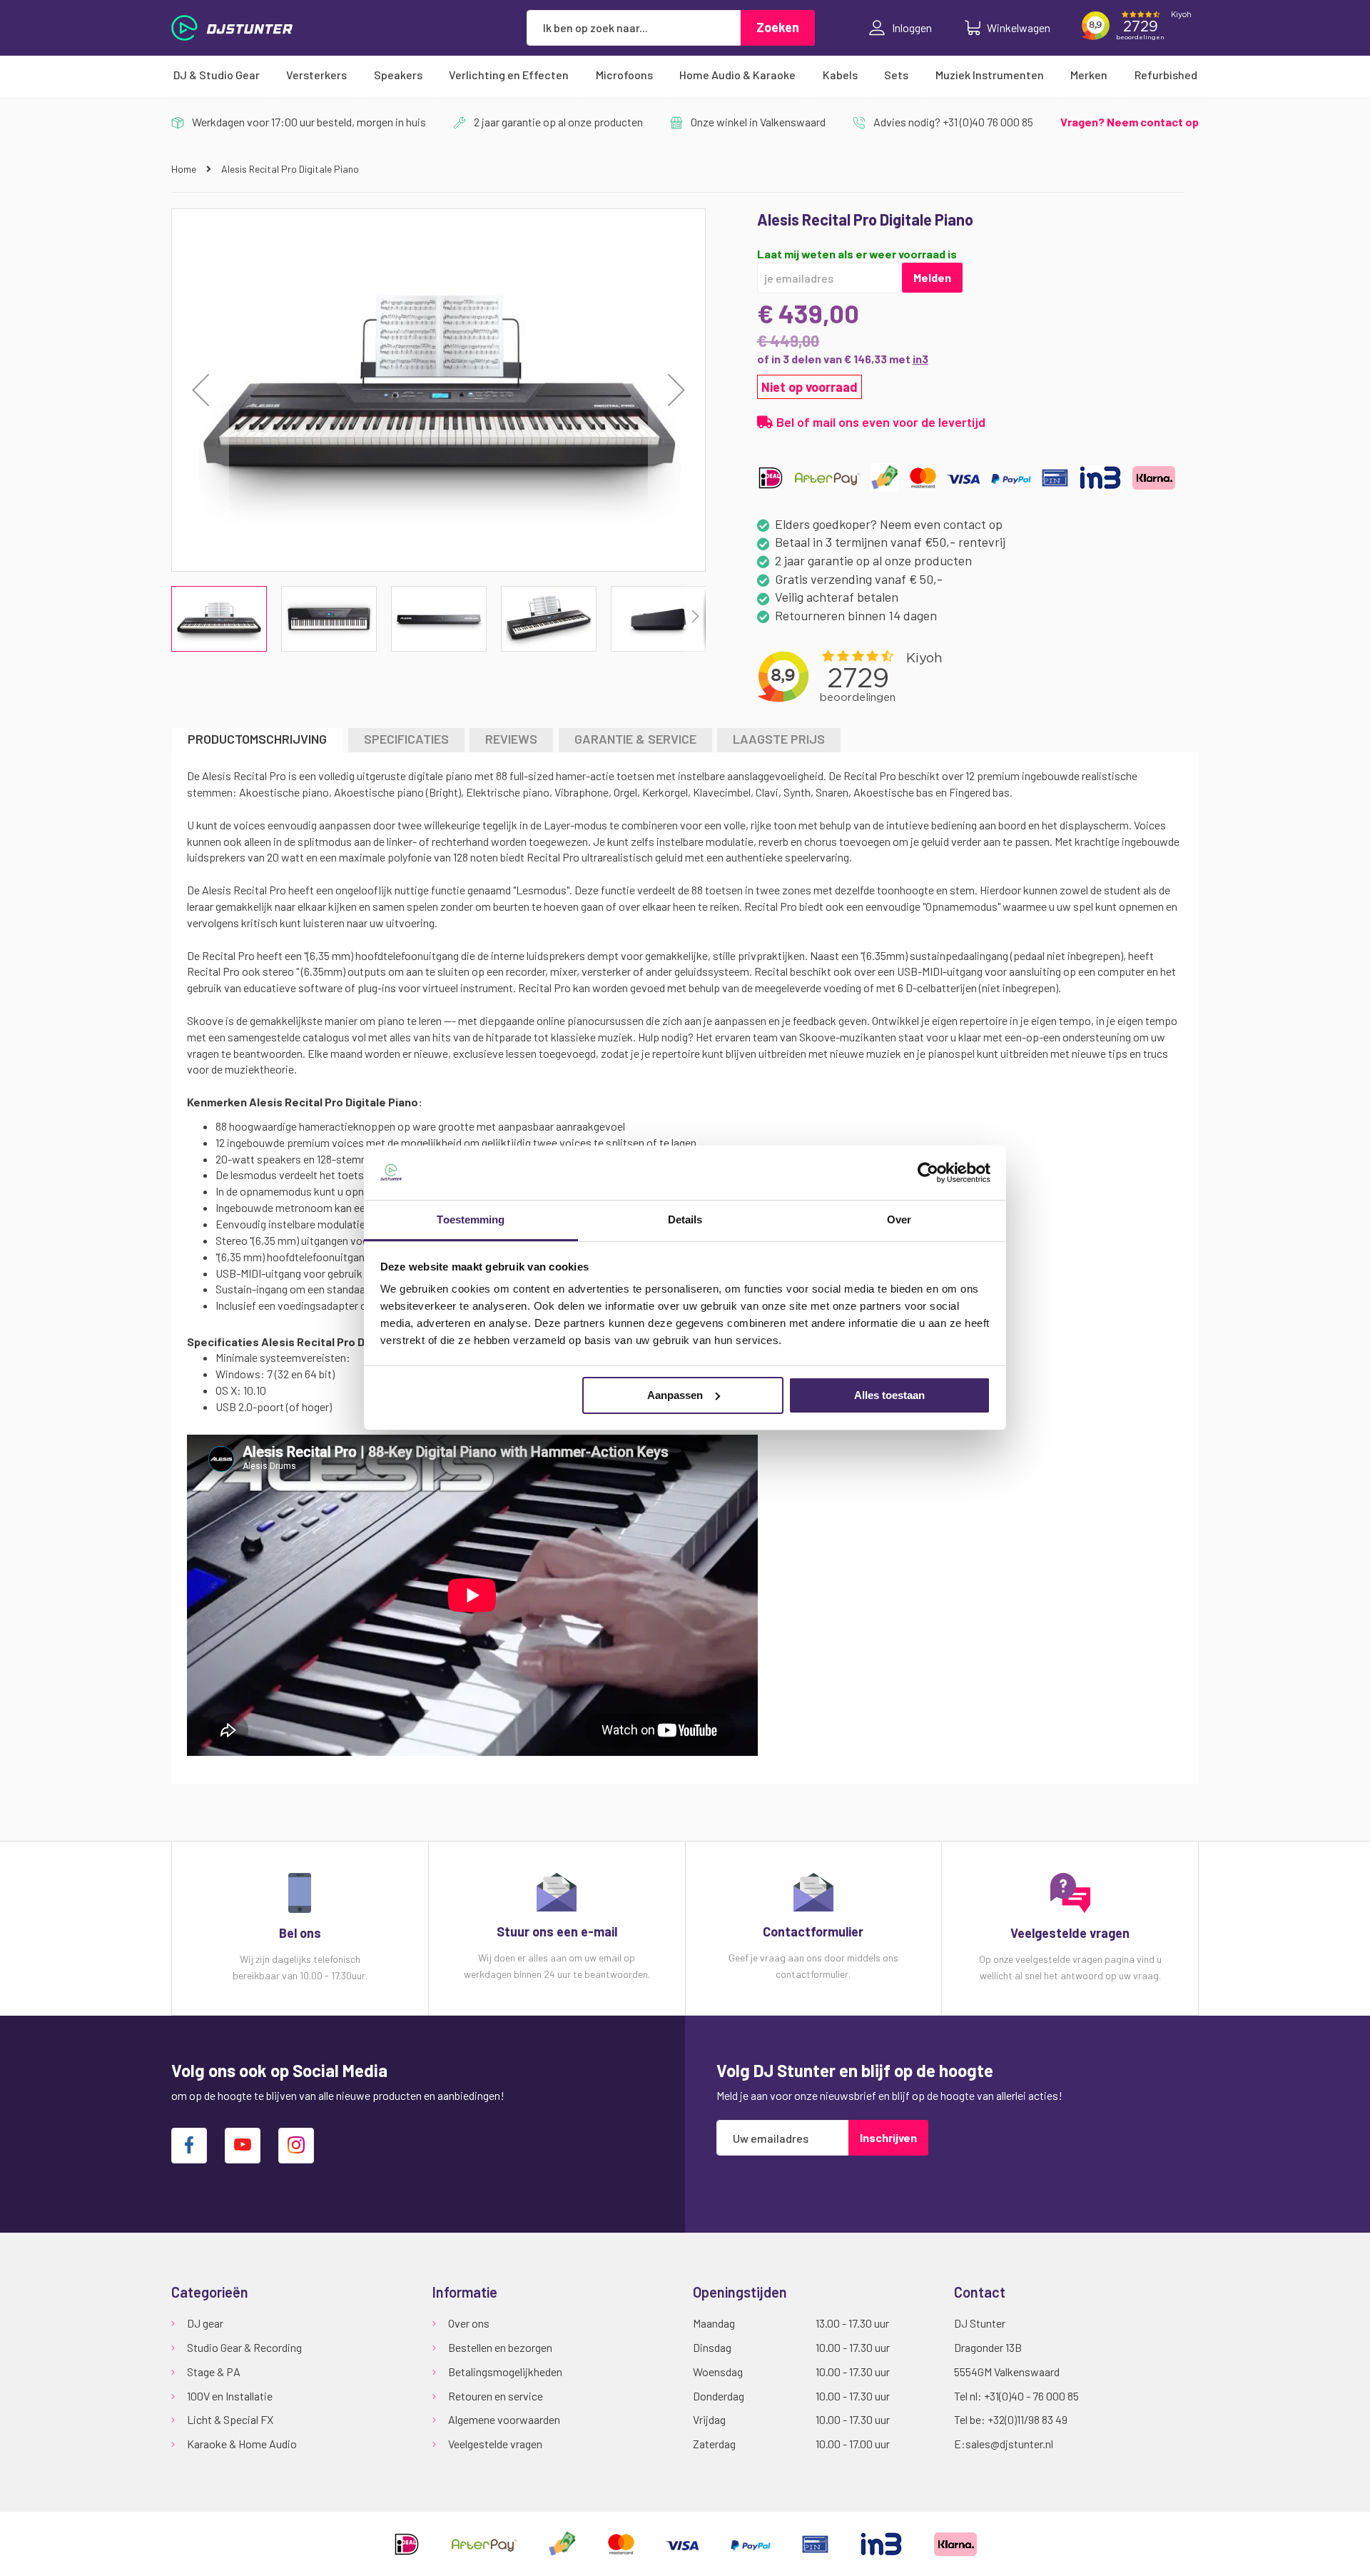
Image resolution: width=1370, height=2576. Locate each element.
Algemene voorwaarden (504, 2419)
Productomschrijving (257, 739)
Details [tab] (685, 1219)
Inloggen (912, 27)
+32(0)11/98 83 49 (1027, 2419)
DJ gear (205, 2323)
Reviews (511, 739)
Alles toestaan (889, 1395)
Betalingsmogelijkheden (505, 2372)
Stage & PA (214, 2372)
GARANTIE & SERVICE (635, 739)
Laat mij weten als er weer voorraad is (857, 254)
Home (185, 169)
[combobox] (634, 28)
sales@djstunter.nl (1009, 2444)
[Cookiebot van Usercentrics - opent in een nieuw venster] (928, 1173)
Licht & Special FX (230, 2419)
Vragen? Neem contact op (1130, 122)
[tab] (257, 740)
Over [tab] (899, 1219)
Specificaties (406, 739)
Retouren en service (496, 2396)
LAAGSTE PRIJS (779, 739)
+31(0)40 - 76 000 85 (1031, 2396)
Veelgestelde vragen (495, 2444)
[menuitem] (217, 75)
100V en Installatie (230, 2396)
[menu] (685, 75)
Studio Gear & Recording (244, 2347)
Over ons (469, 2323)
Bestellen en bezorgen (500, 2347)
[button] (201, 390)
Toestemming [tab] (471, 1219)
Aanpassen (675, 1395)
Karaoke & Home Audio (242, 2444)
